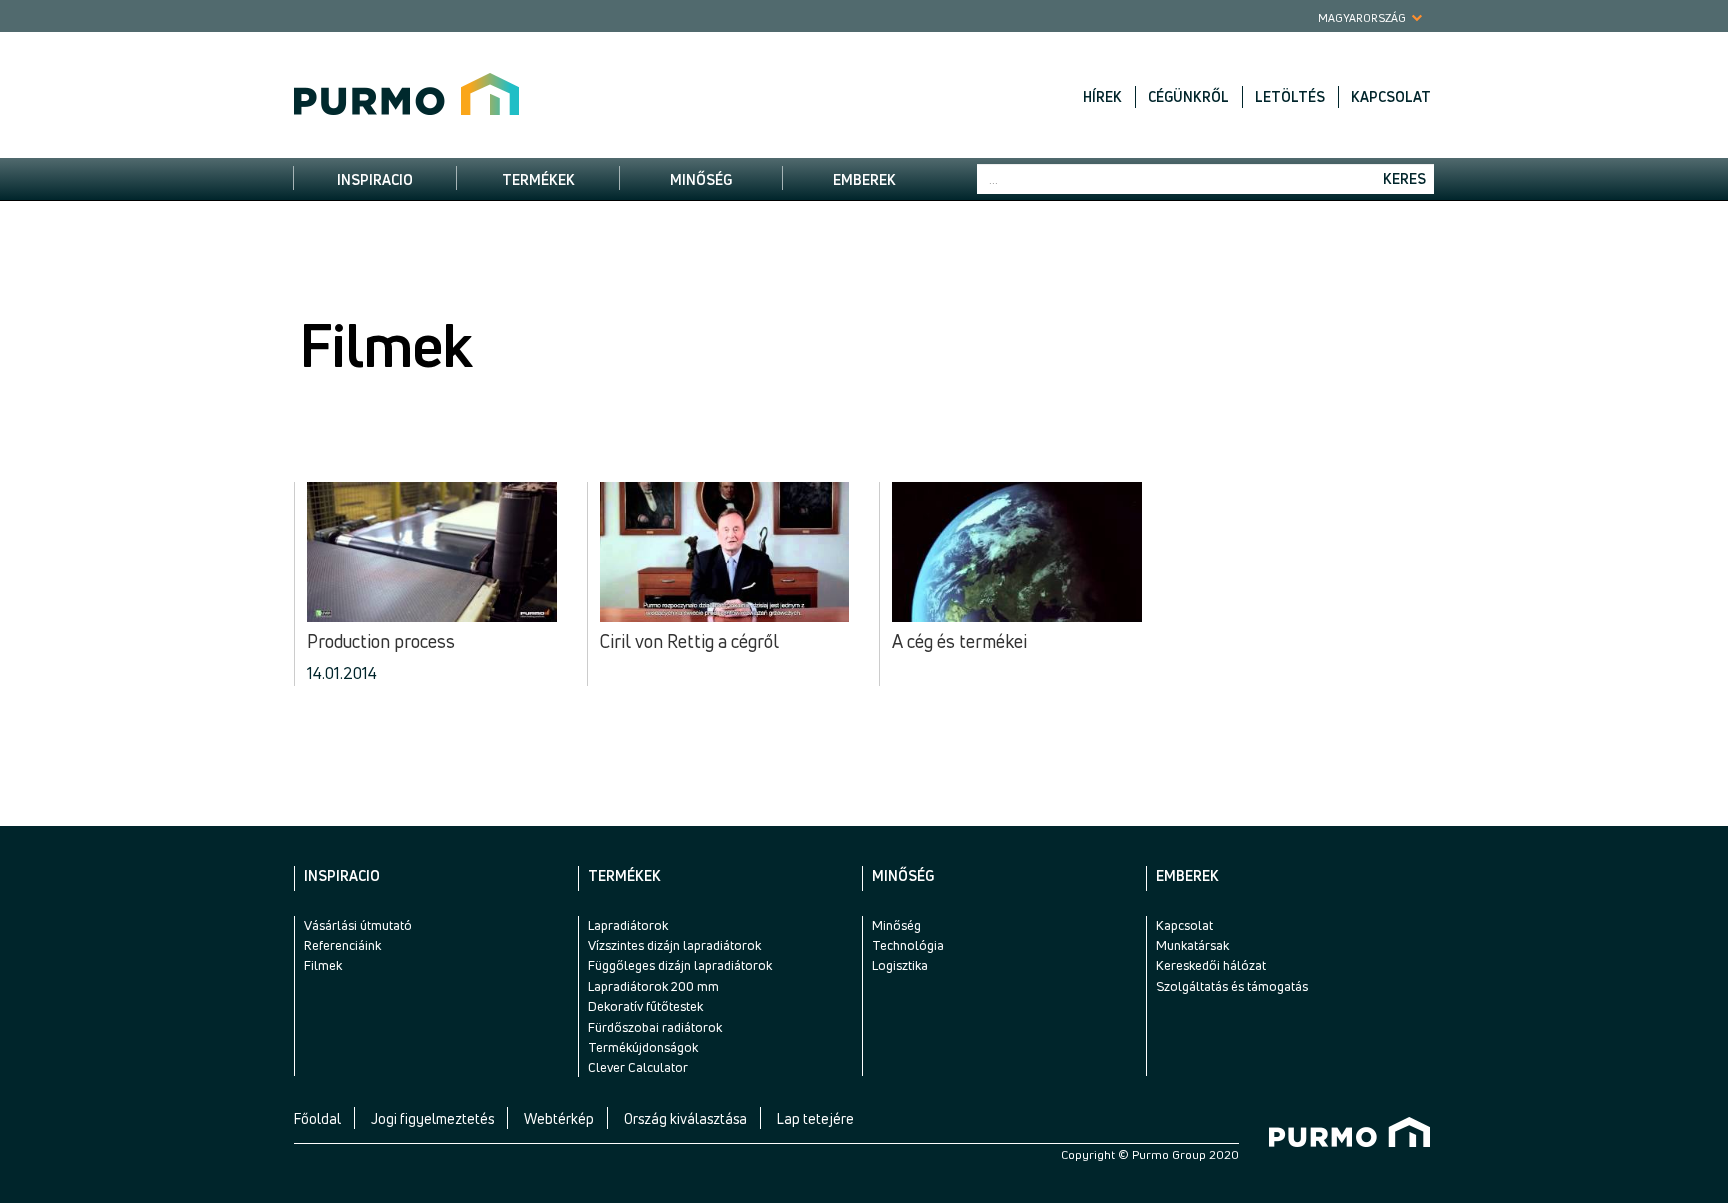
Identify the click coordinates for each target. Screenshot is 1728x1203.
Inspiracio (375, 179)
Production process (381, 642)
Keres (1404, 178)
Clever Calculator (638, 1067)
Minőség (701, 179)
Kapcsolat (1391, 97)
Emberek (864, 179)
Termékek (538, 179)
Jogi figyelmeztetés (432, 1118)
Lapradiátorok (628, 925)
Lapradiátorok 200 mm (653, 986)
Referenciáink (342, 945)
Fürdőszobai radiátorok (655, 1027)
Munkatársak (1192, 945)
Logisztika (900, 965)
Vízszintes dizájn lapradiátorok (674, 945)
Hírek (1102, 97)
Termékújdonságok (643, 1047)
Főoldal (317, 1118)
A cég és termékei (959, 642)
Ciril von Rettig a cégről (689, 642)
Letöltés (1290, 97)
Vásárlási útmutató (358, 925)
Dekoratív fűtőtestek (645, 1006)
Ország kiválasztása (685, 1118)
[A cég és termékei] (1017, 552)
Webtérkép (559, 1118)
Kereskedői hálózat (1211, 965)
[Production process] (432, 552)
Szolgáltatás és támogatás (1232, 986)
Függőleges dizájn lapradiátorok (680, 965)
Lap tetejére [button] (815, 1118)
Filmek (323, 965)
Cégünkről (1188, 97)
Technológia (908, 945)
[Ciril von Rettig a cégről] (725, 552)
